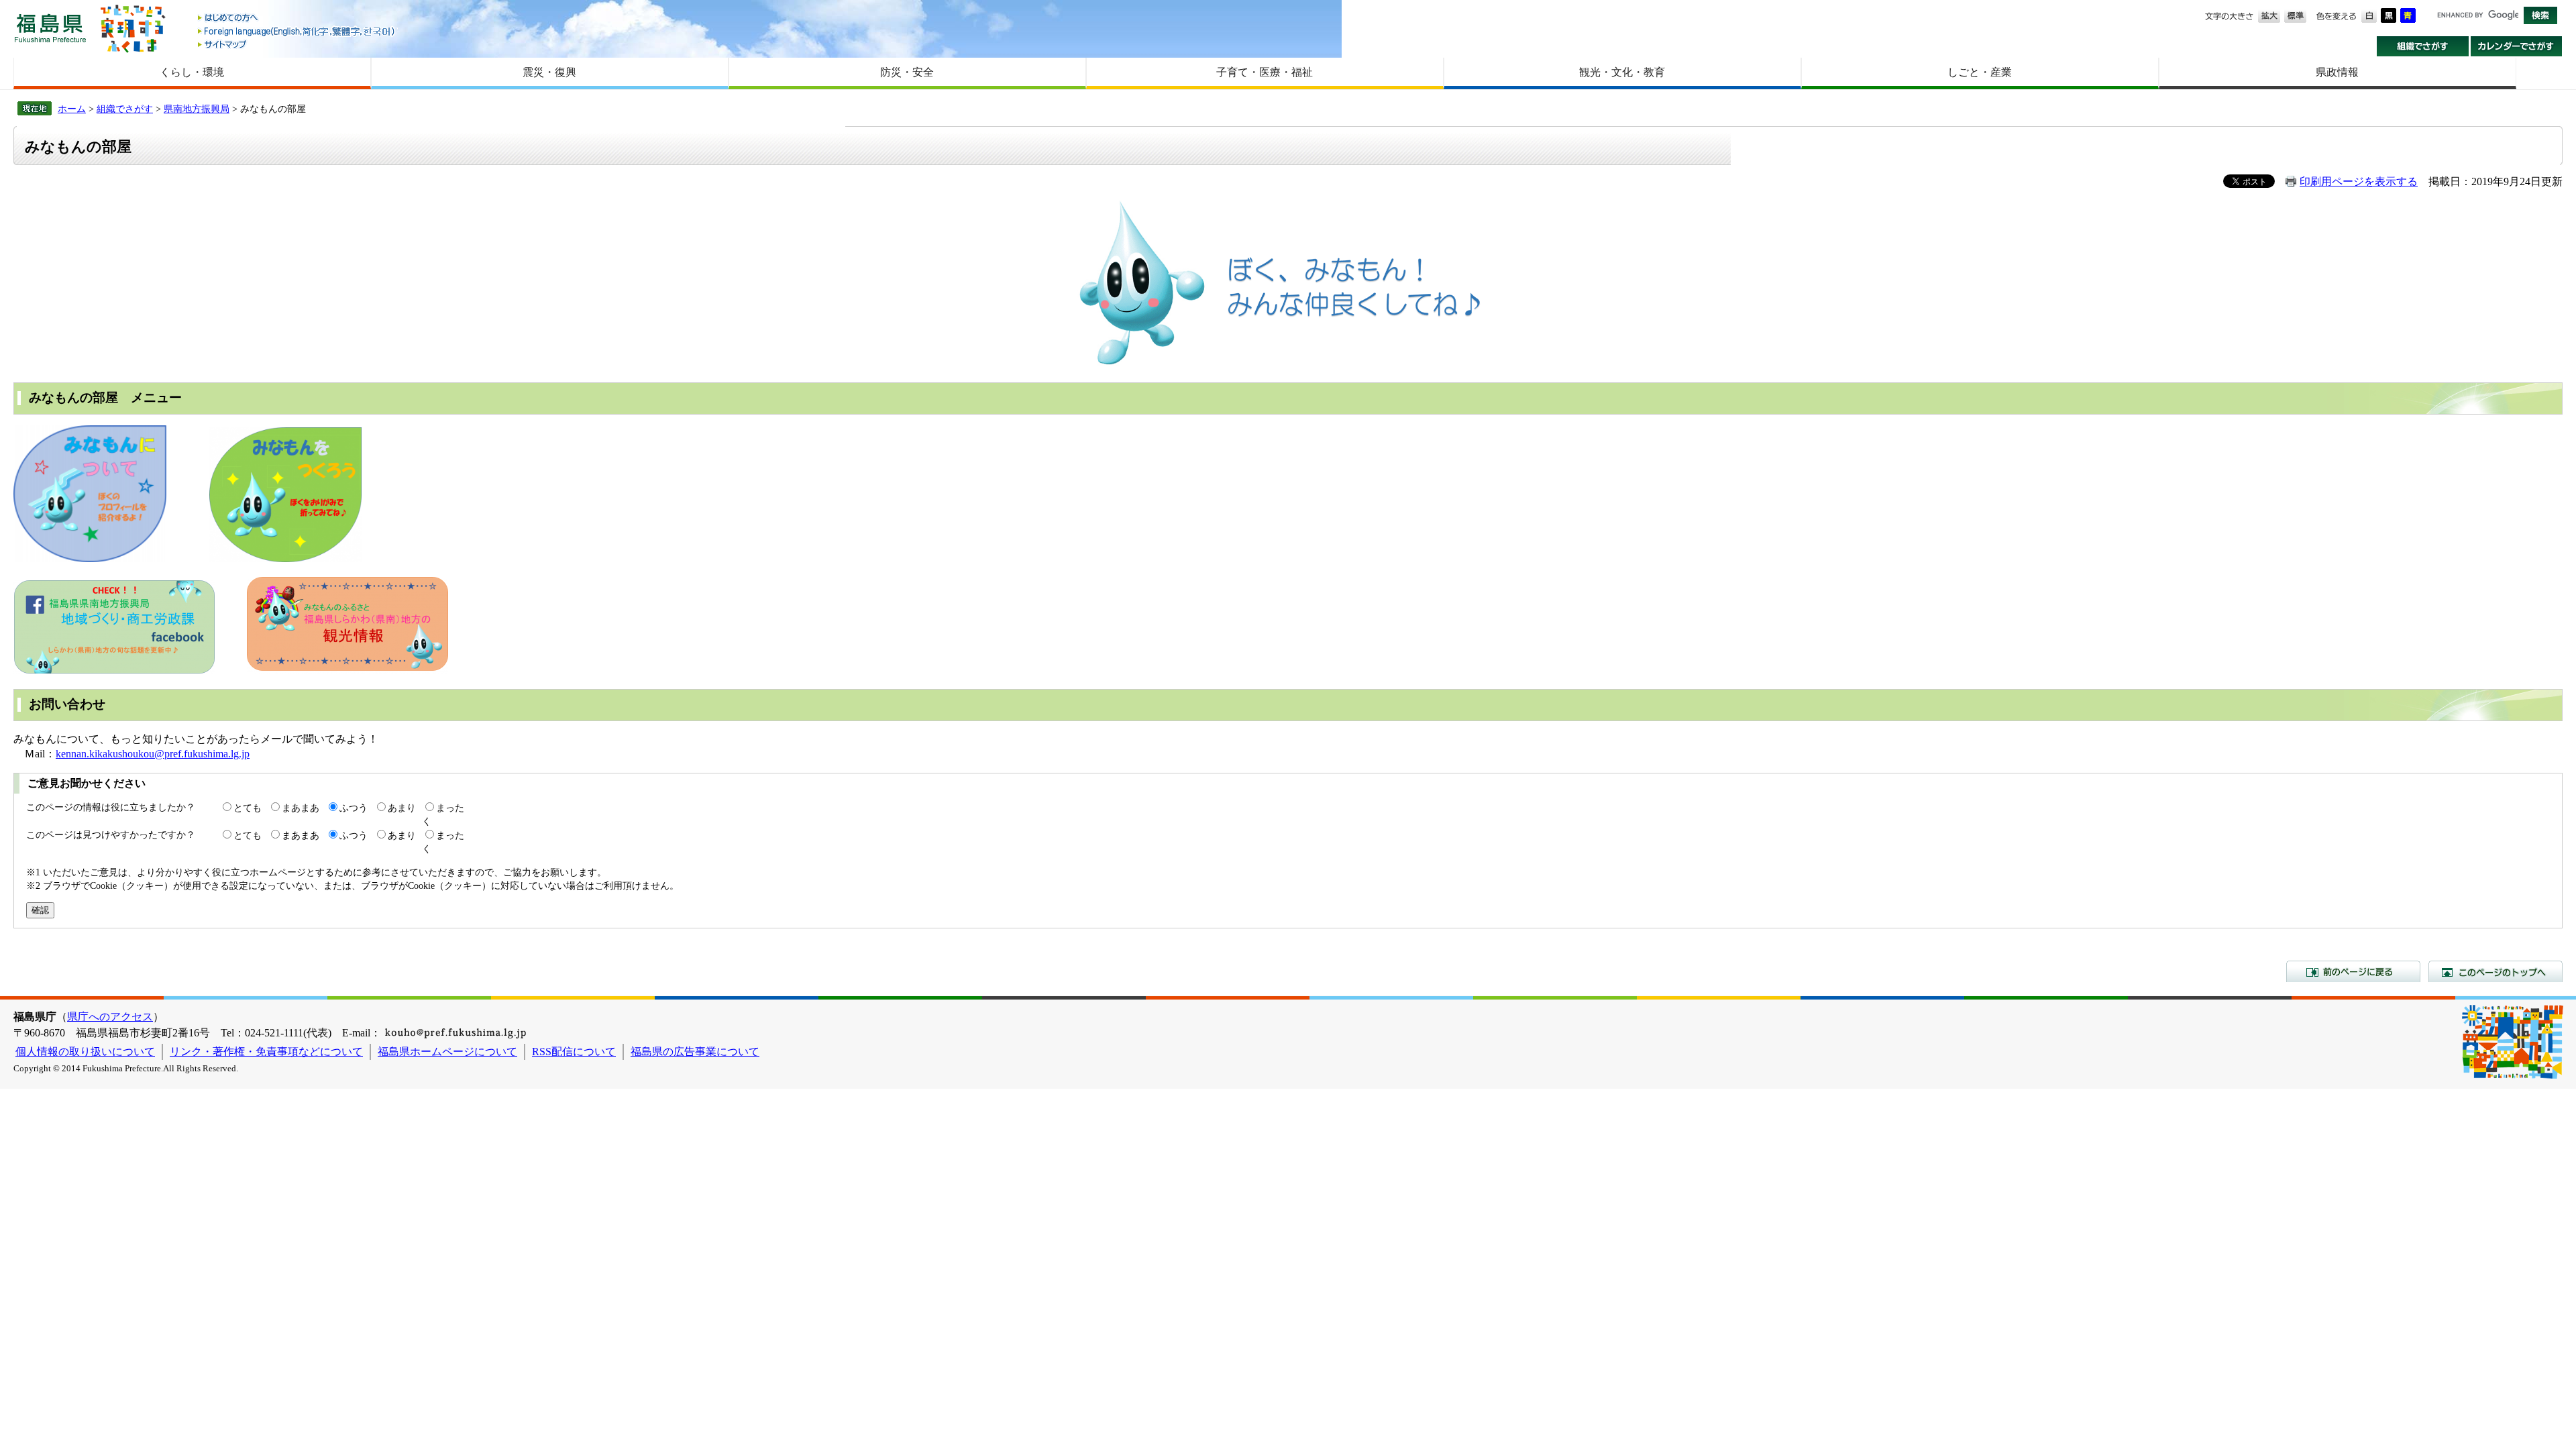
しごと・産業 (1980, 72)
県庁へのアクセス (110, 1017)
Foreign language (297, 31)
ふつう (354, 808)
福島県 (50, 28)
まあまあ (301, 808)
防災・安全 (907, 72)
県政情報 (2337, 72)
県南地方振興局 (197, 109)
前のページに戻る (2353, 971)
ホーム (72, 109)
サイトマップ (297, 44)
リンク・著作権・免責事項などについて (266, 1052)
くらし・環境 (192, 72)
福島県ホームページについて (447, 1052)
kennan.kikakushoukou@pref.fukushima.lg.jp (153, 754)
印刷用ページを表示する (2359, 181)
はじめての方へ (297, 18)
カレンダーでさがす (2517, 46)
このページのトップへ (2495, 971)
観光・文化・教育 (1622, 72)
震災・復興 (549, 72)
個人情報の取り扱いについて (85, 1052)
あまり (402, 808)
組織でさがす (2423, 46)
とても (248, 808)
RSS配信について (574, 1052)
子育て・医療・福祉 (1265, 72)
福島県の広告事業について (695, 1052)
